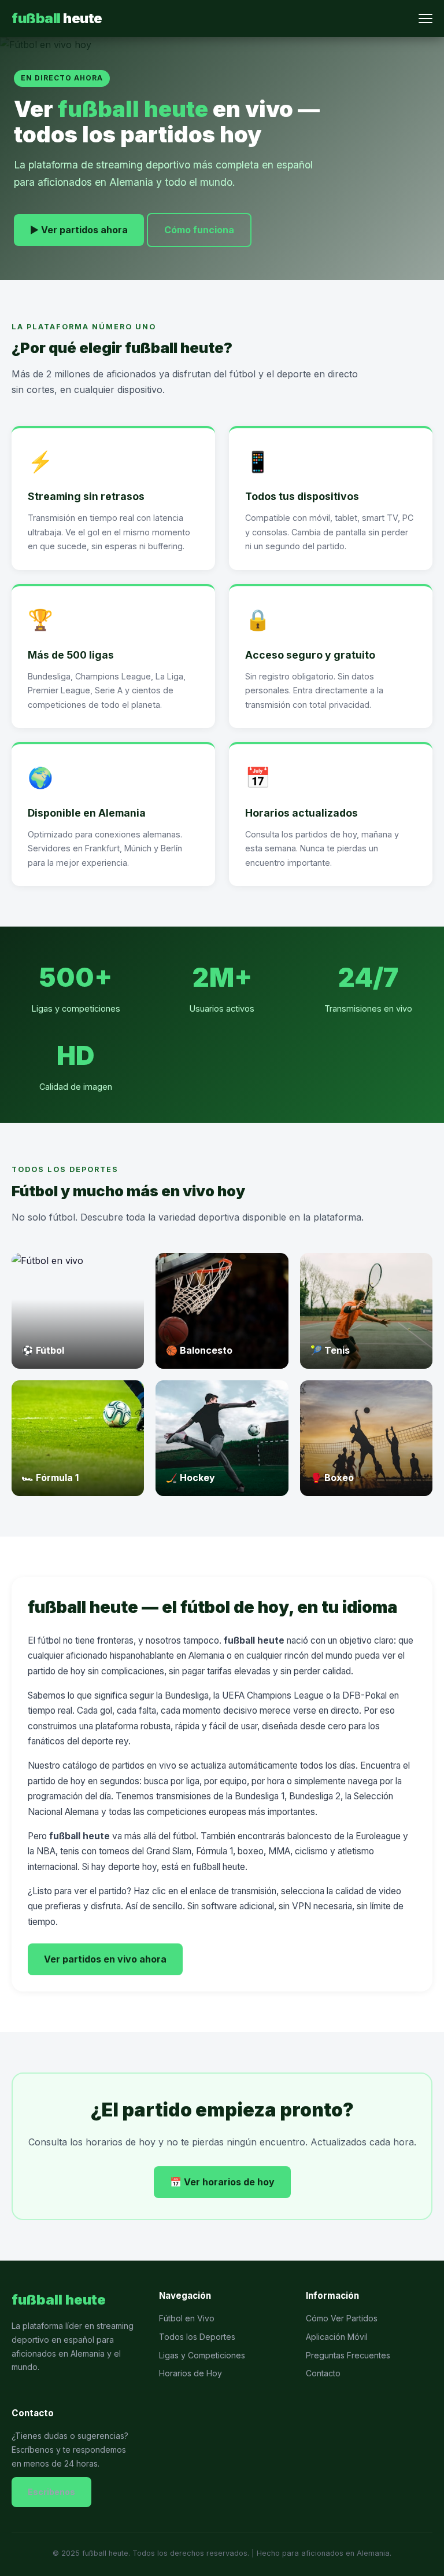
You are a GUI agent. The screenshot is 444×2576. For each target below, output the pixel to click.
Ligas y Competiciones (202, 2355)
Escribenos (51, 2492)
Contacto (323, 2373)
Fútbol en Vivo (187, 2318)
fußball (57, 18)
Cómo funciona (199, 230)
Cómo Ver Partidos (342, 2318)
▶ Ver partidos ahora (79, 230)
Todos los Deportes (197, 2337)
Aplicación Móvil (337, 2337)
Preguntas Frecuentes (348, 2355)
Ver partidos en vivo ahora (105, 1959)
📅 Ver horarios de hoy (222, 2182)
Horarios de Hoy (190, 2373)
